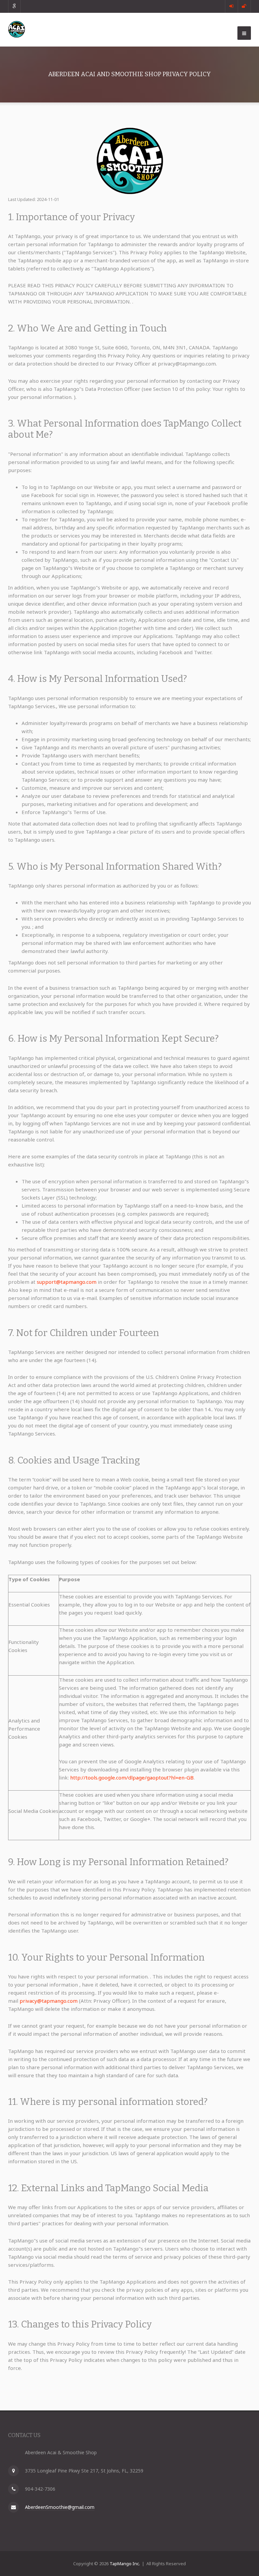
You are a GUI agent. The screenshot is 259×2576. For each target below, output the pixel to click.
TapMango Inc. (125, 2564)
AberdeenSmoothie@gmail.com (60, 2507)
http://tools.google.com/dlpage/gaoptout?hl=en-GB (132, 1777)
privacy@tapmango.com (49, 2001)
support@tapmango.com (67, 1282)
